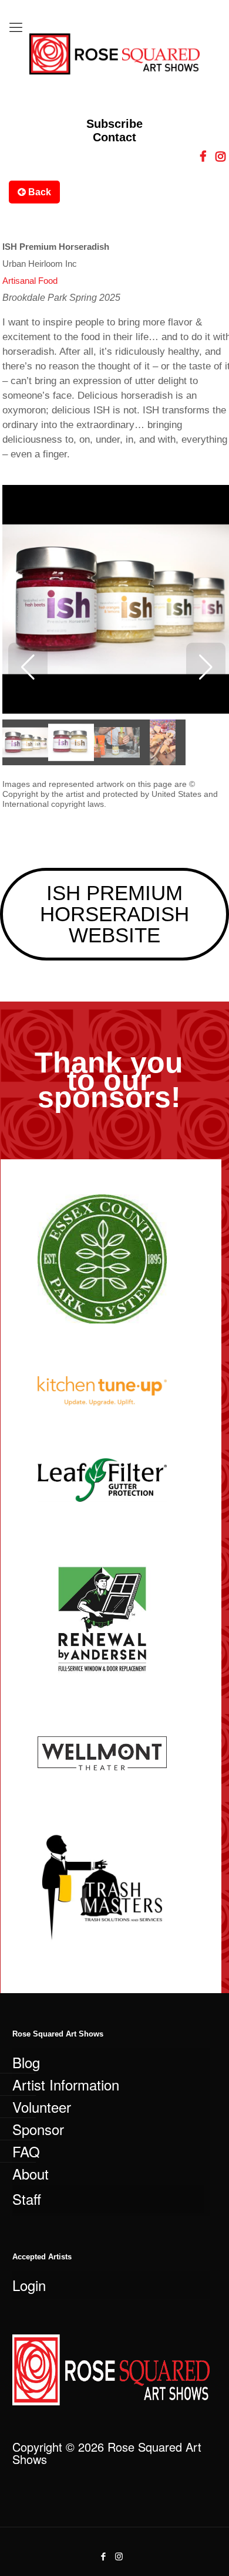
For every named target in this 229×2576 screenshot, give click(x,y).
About (31, 2173)
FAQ (26, 2151)
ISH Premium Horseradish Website (114, 914)
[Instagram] (119, 2556)
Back (38, 192)
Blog (26, 2062)
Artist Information (66, 2084)
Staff (27, 2199)
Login (29, 2285)
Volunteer (42, 2107)
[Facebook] (103, 2556)
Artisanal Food (30, 281)
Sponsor (38, 2129)
